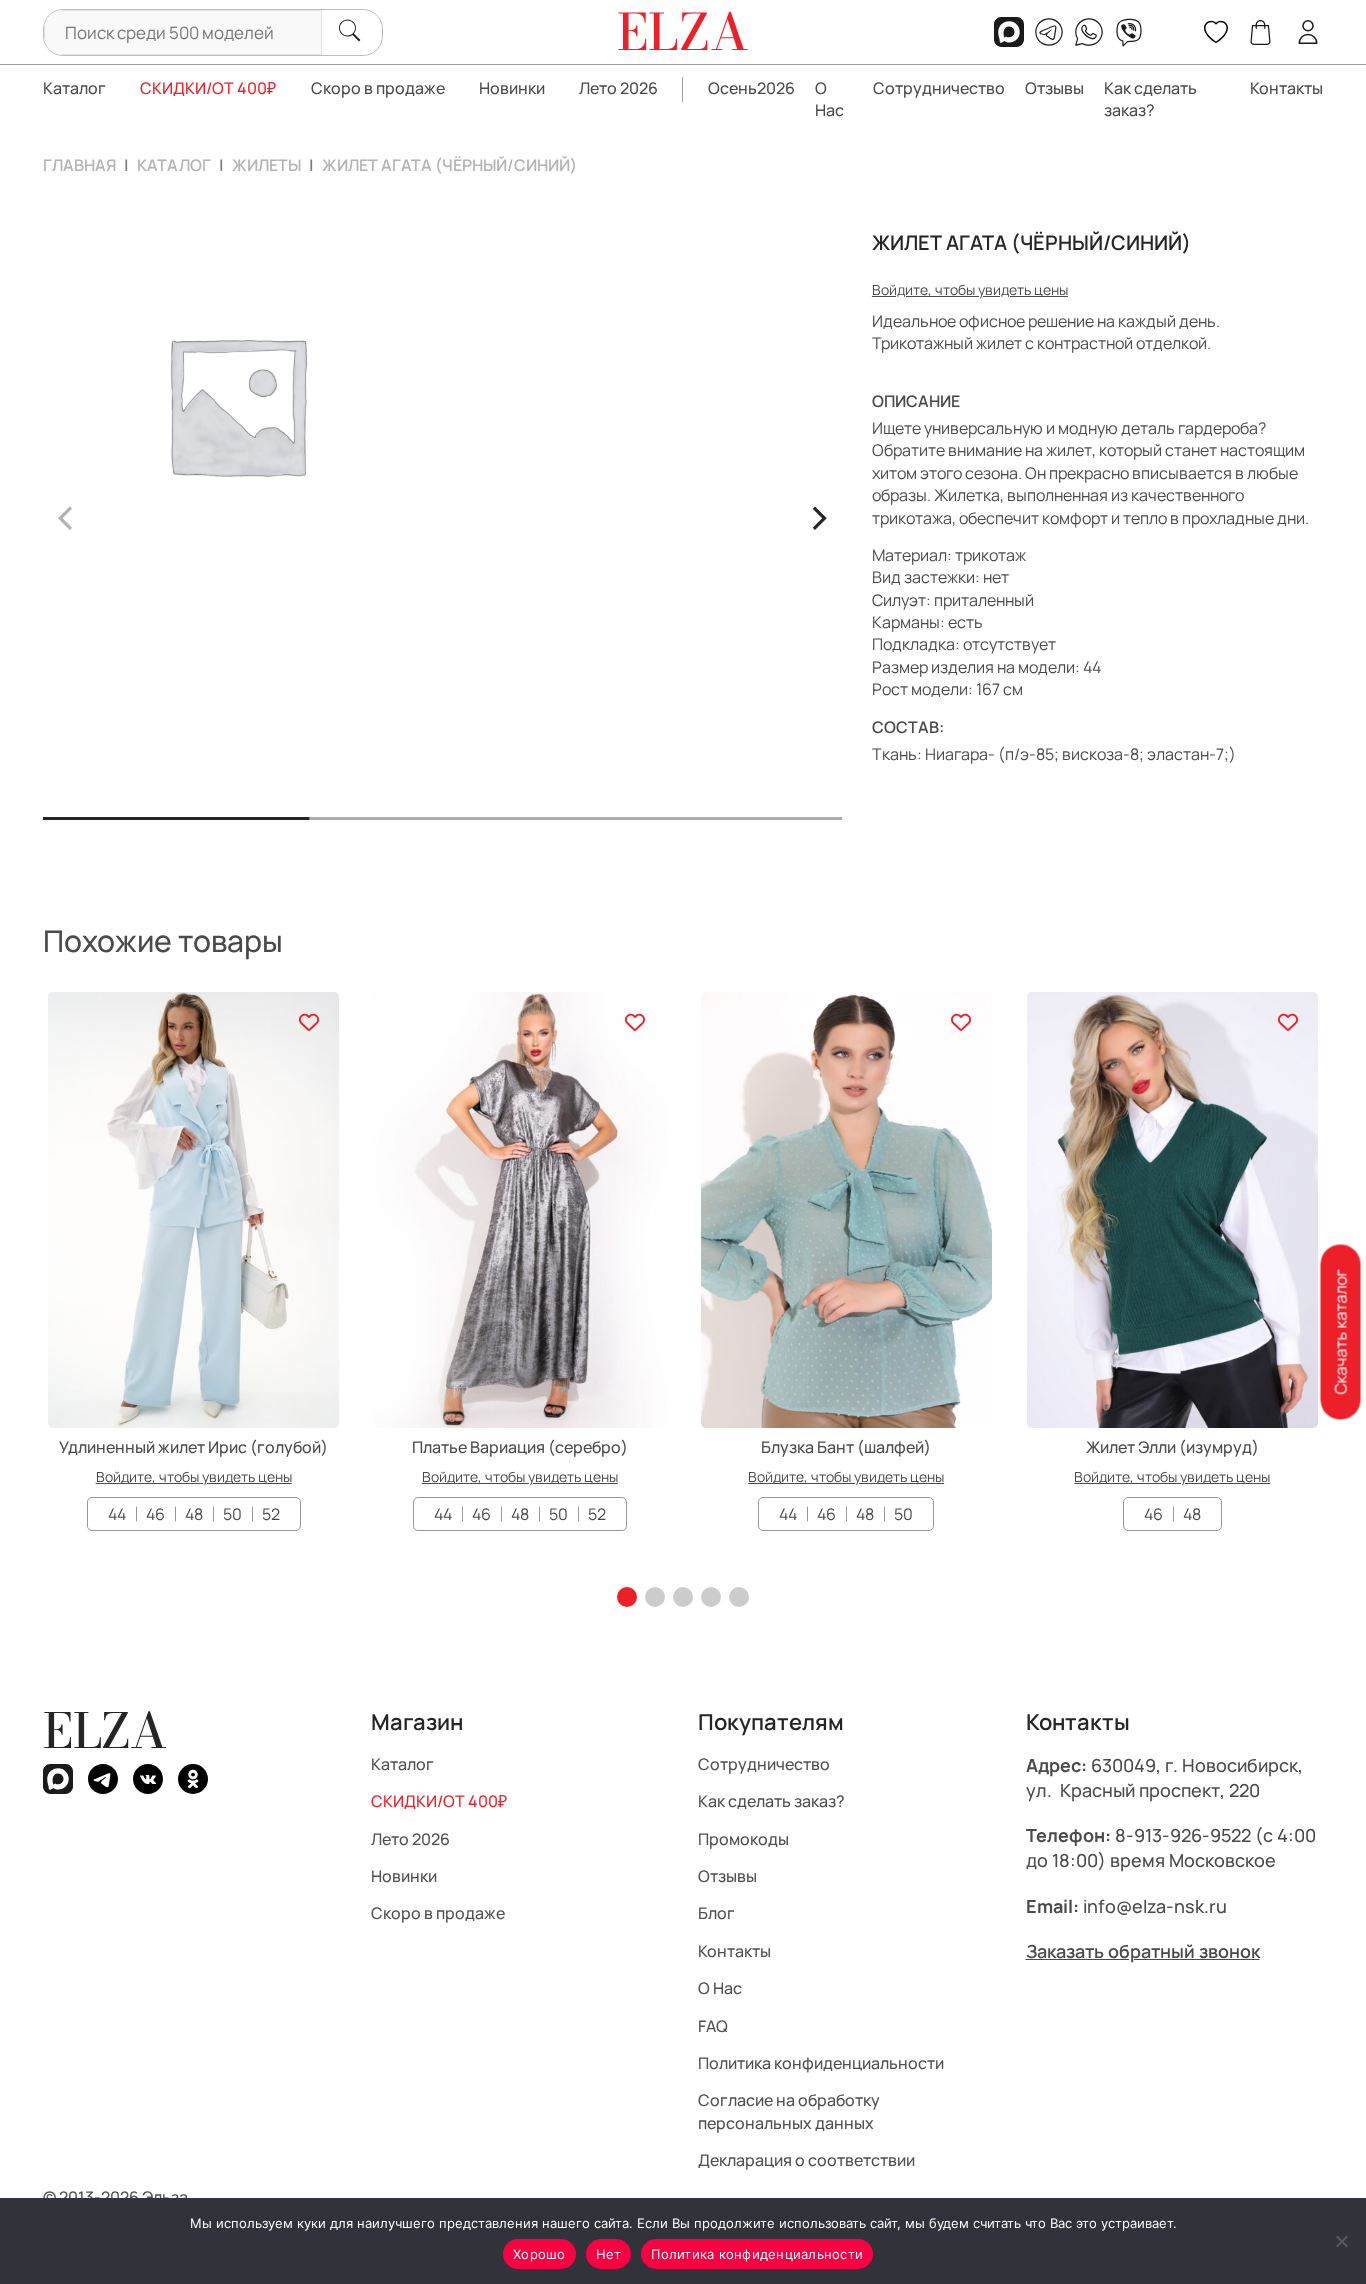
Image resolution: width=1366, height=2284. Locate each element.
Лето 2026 (618, 88)
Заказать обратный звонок (1143, 1951)
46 (155, 1514)
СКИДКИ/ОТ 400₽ (208, 88)
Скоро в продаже (378, 88)
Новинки (512, 88)
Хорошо (539, 2254)
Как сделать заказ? (1150, 99)
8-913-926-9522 (1183, 1836)
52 (271, 1514)
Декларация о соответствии (806, 2160)
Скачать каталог (1340, 1332)
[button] (627, 1597)
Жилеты (266, 165)
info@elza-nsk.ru (1155, 1906)
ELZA (105, 1730)
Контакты (1286, 88)
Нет (609, 2254)
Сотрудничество (939, 88)
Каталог (74, 88)
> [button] (818, 515)
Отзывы (1054, 88)
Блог (716, 1914)
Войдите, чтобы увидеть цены (970, 289)
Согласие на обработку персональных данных (789, 2112)
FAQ (713, 2026)
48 (194, 1514)
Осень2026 (751, 88)
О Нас (829, 99)
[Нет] (1341, 2241)
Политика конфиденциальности (821, 2063)
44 (117, 1514)
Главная (79, 165)
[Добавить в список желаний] (308, 1022)
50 (232, 1514)
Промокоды (743, 1839)
